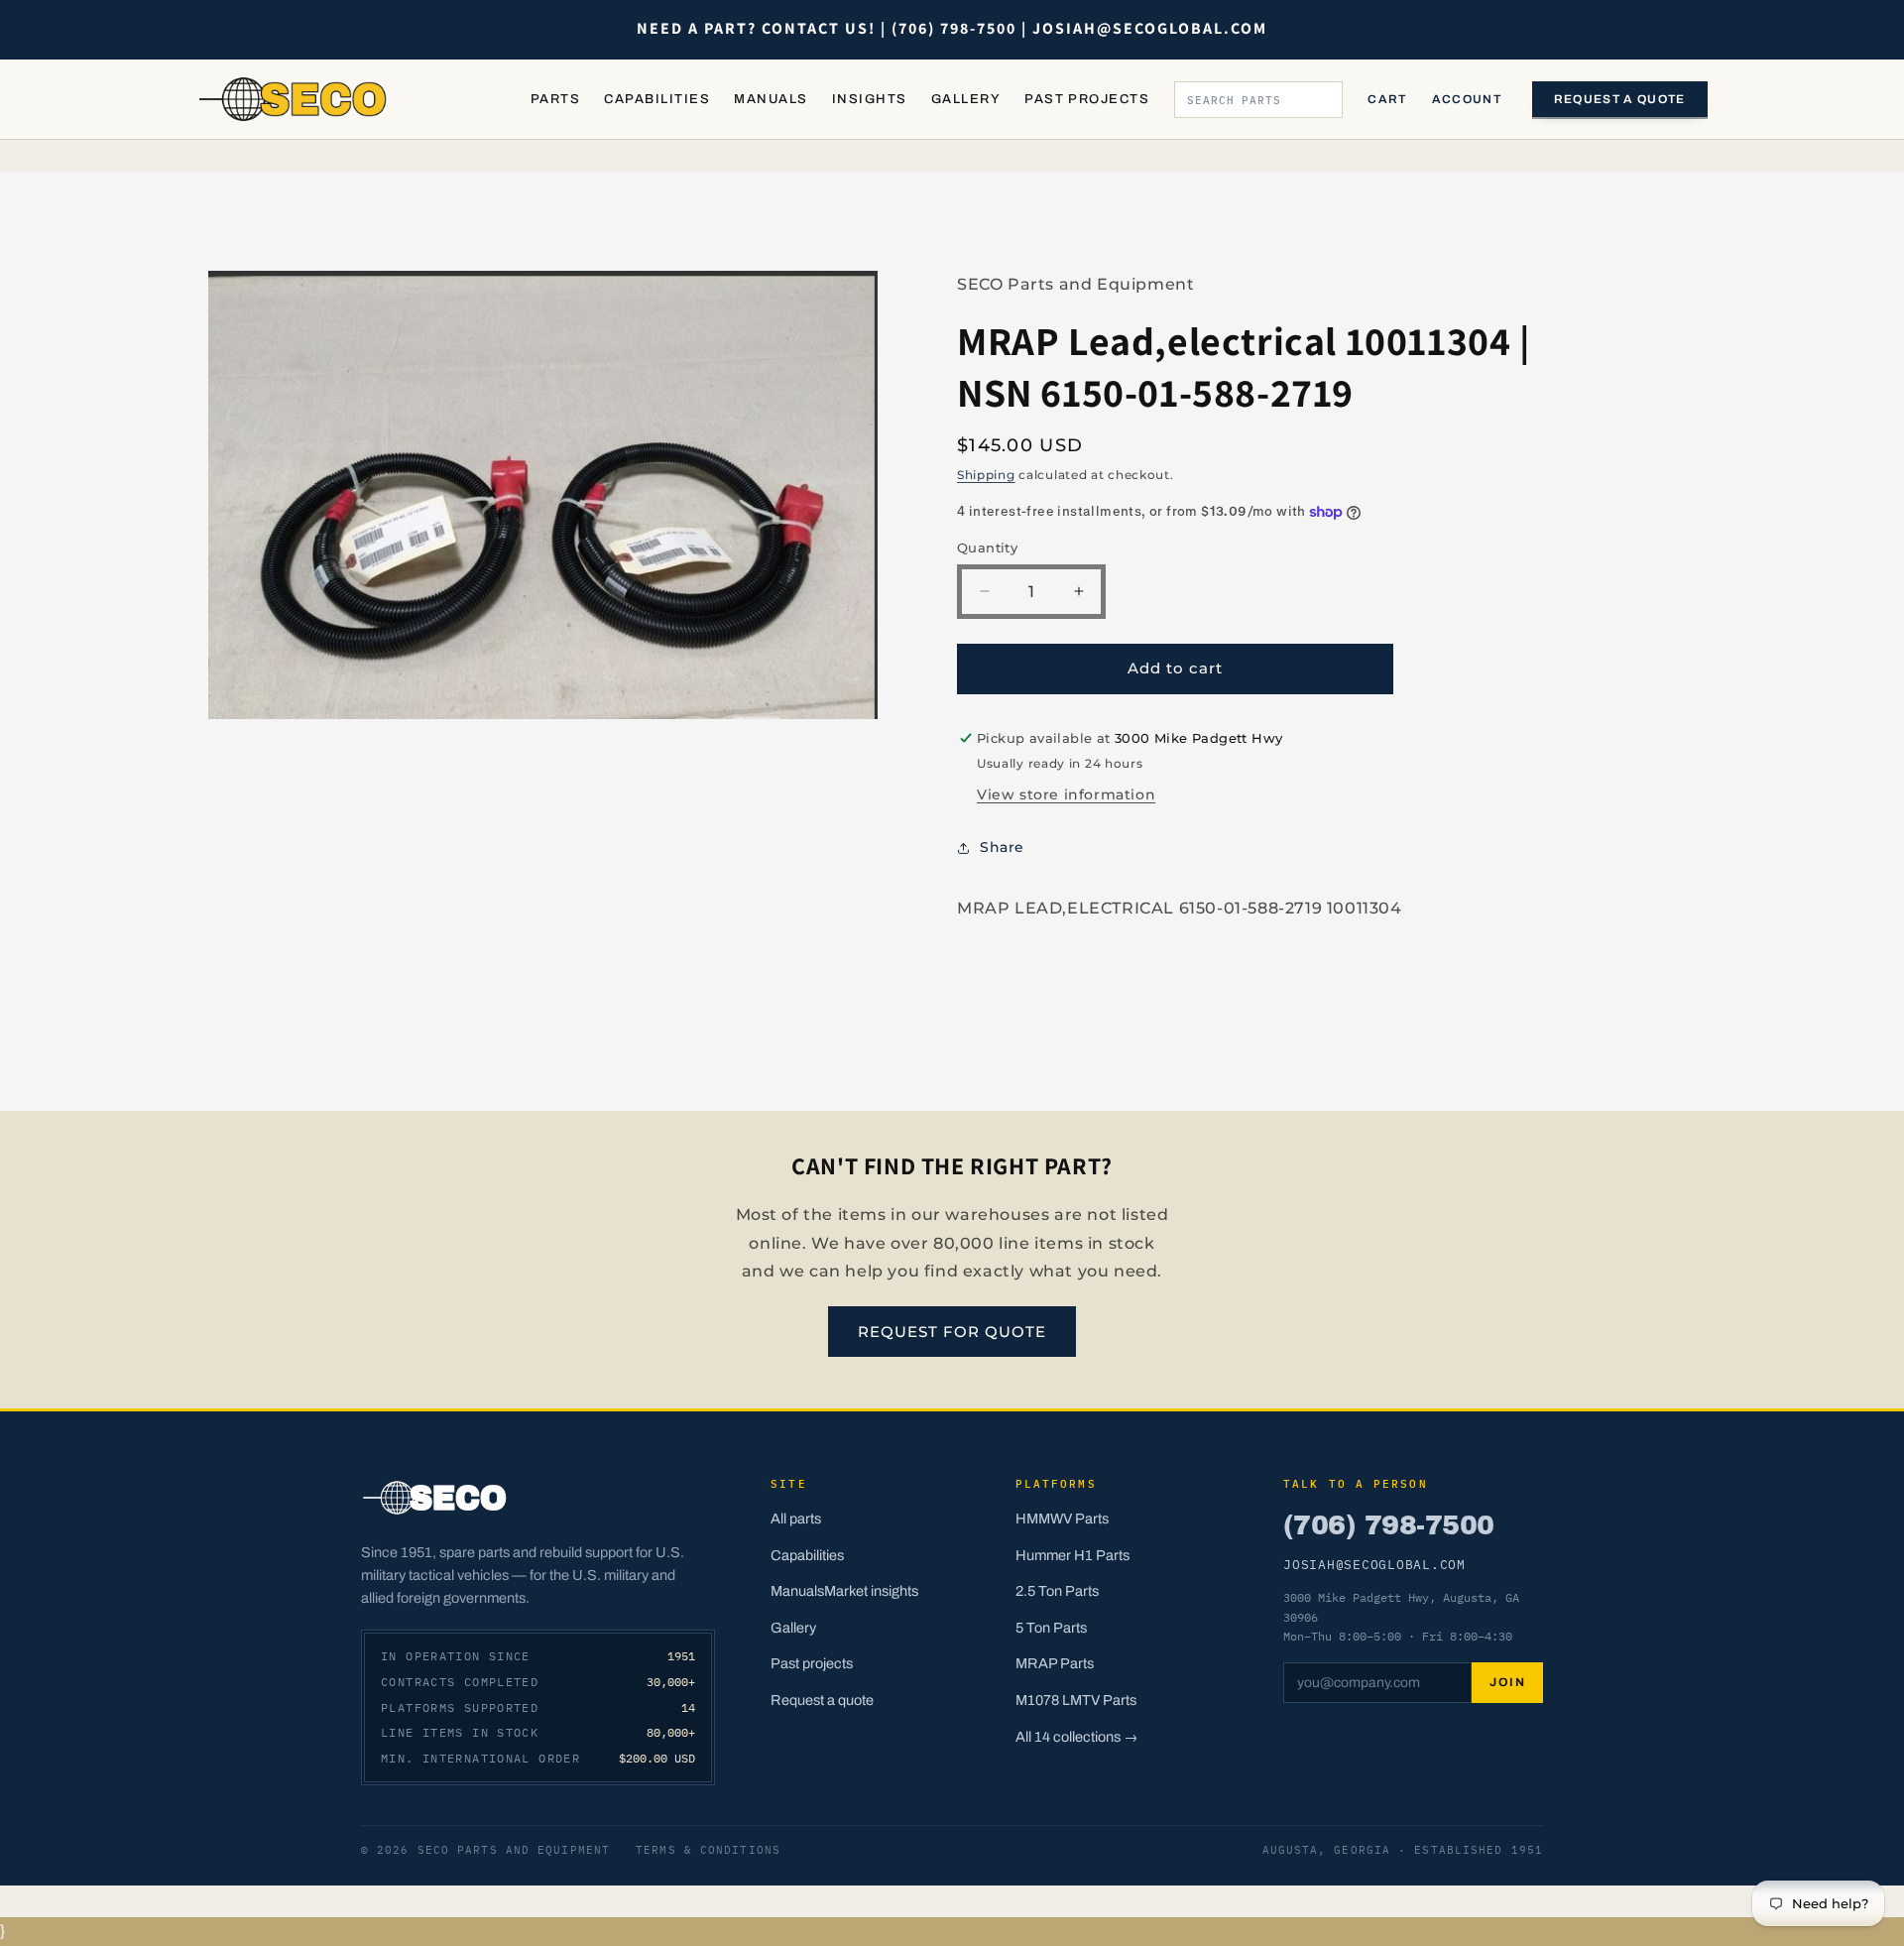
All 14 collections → (1077, 1737)
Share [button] (1002, 847)
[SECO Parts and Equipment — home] (294, 99)
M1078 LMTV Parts (1076, 1700)
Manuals (771, 99)
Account (1467, 99)
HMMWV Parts (1062, 1519)
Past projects (812, 1663)
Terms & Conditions (708, 1850)
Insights (870, 99)
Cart (1387, 99)
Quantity (987, 547)
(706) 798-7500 (1388, 1525)
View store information (1066, 794)
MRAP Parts (1055, 1663)
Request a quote (1620, 99)
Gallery (966, 99)
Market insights (871, 1591)
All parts (796, 1519)
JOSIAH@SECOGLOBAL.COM (1374, 1564)
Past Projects (1087, 99)
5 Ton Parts (1051, 1628)
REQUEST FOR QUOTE (952, 1332)
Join (1507, 1682)
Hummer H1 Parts (1072, 1555)
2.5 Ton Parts (1057, 1591)
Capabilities (657, 99)
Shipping (986, 475)
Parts (555, 99)
